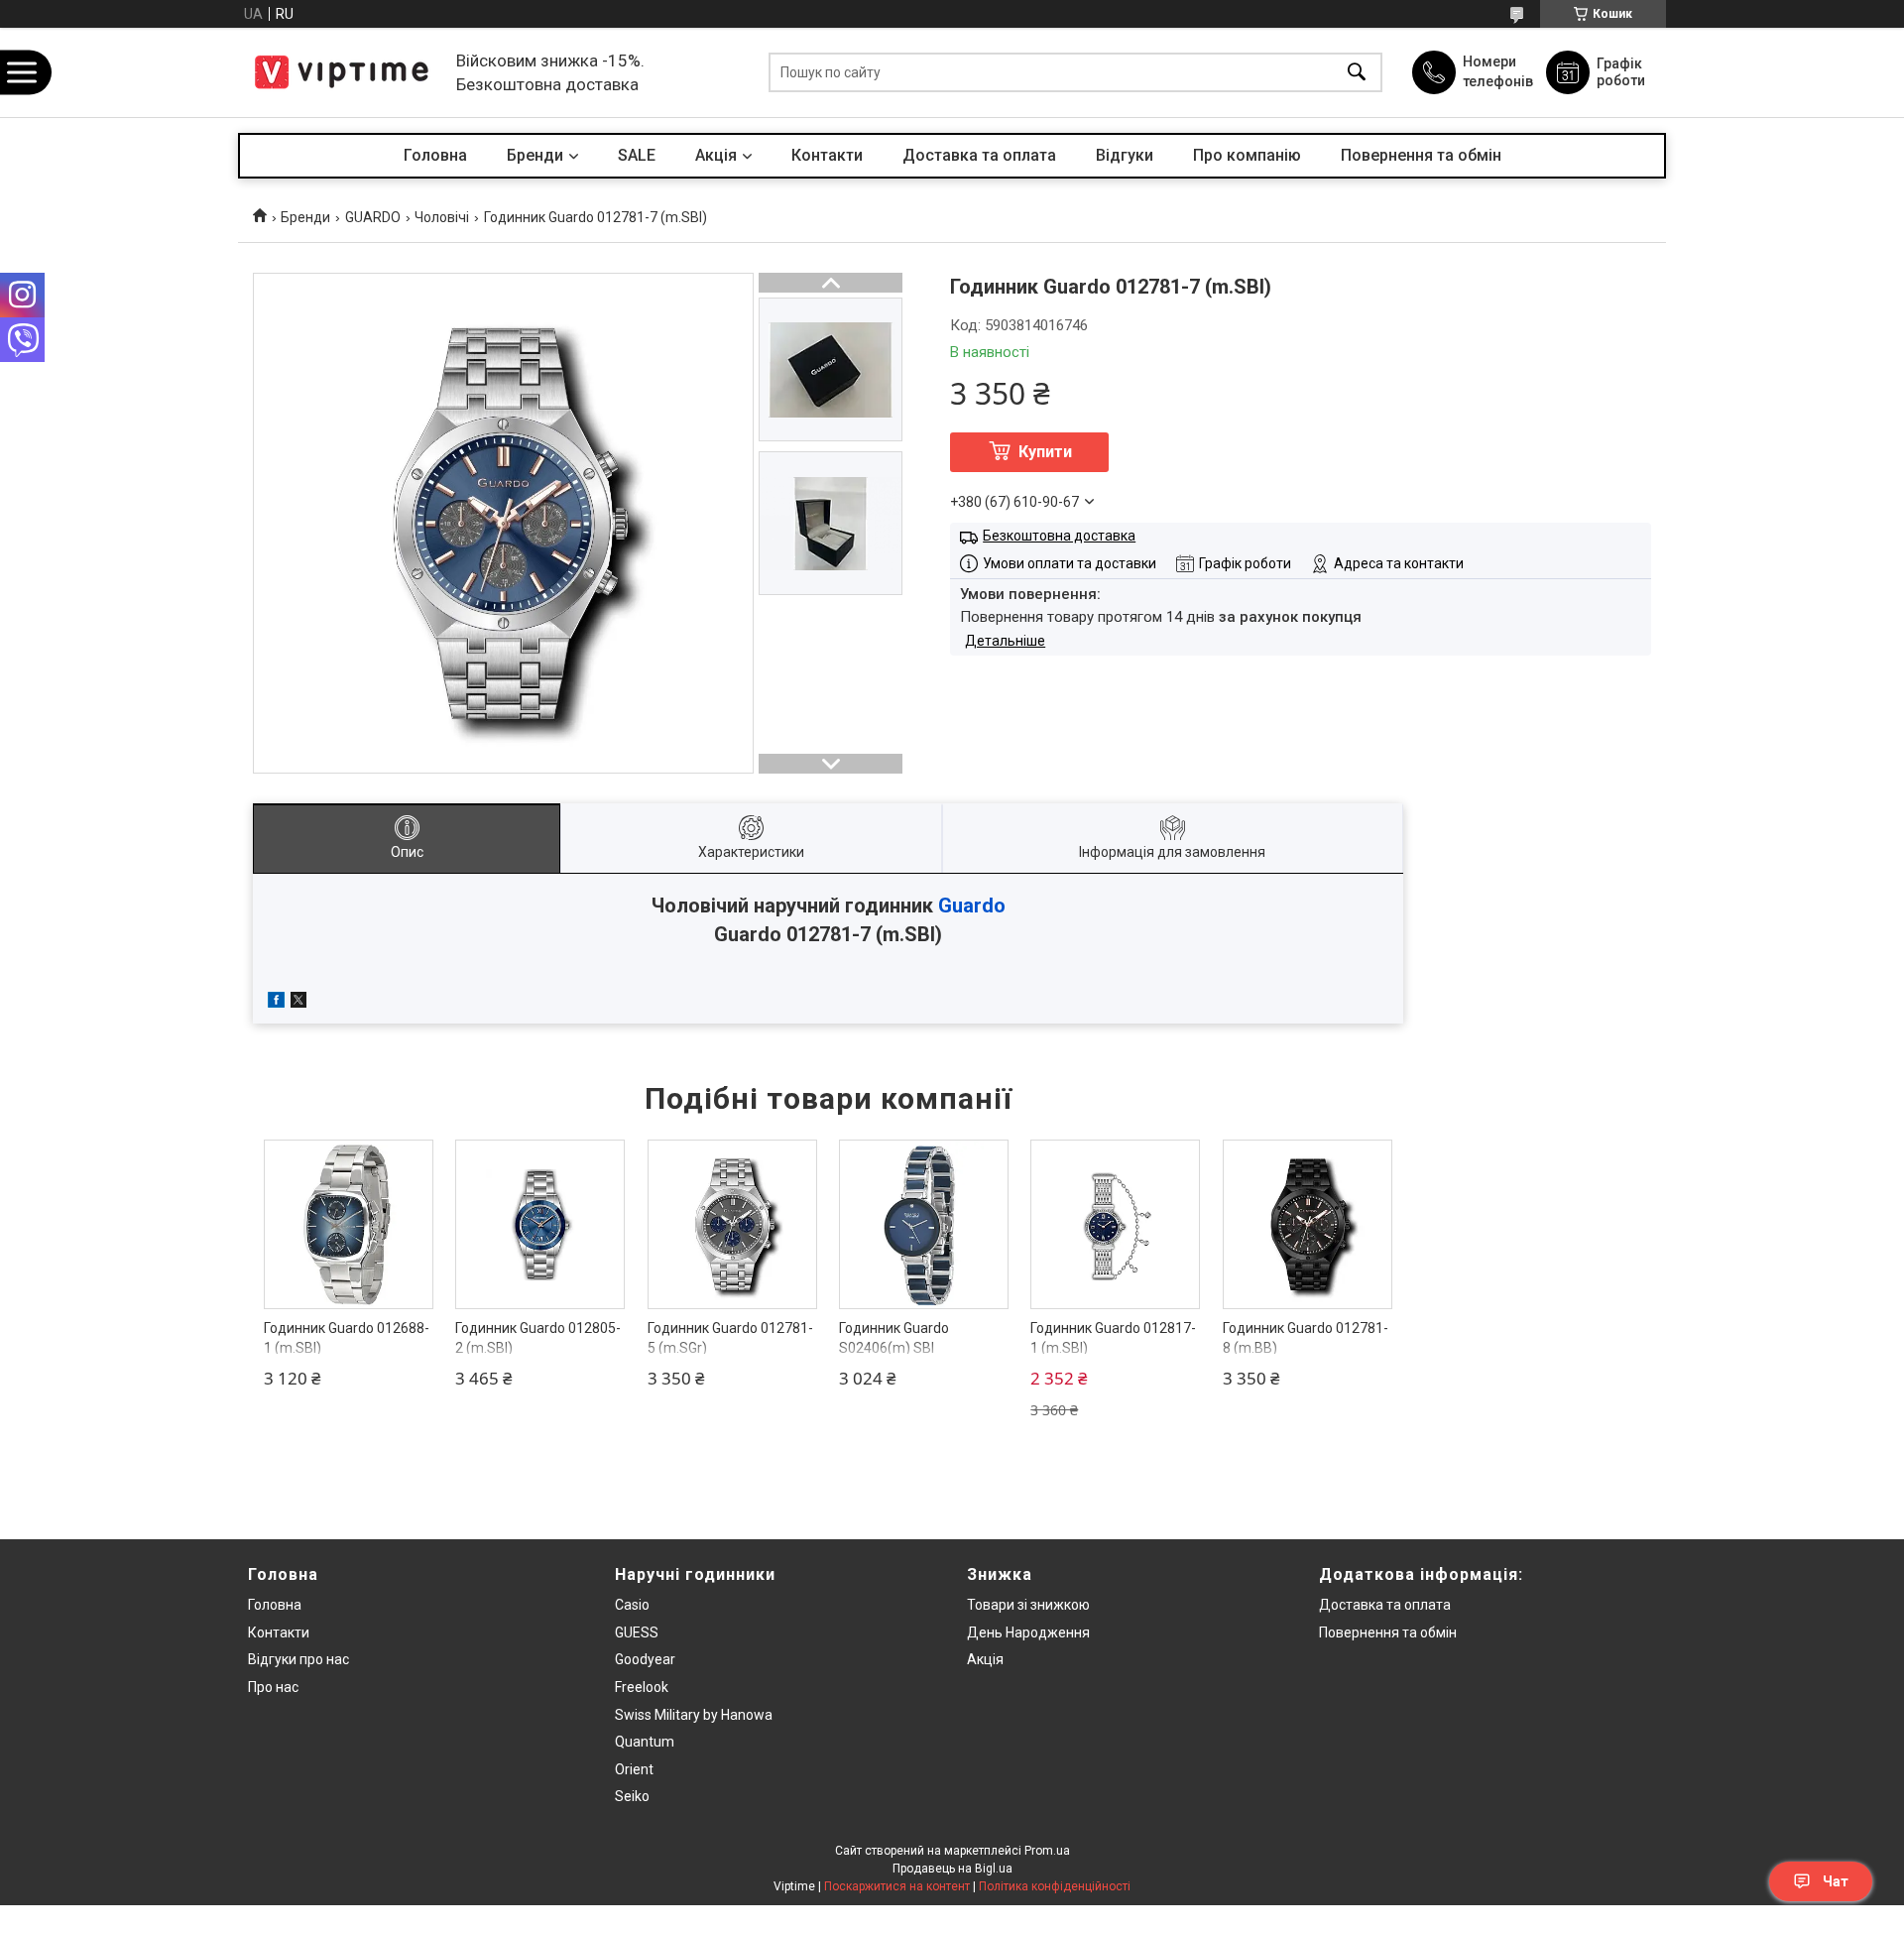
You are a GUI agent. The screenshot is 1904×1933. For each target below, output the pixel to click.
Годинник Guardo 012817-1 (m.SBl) (1113, 1338)
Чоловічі (442, 217)
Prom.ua (1047, 1851)
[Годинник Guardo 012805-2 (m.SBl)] (540, 1224)
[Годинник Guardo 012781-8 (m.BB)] (1308, 1224)
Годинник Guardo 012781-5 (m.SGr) (730, 1338)
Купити (1045, 452)
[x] (298, 1003)
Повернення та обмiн (1388, 1632)
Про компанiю (1247, 155)
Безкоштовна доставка (1059, 536)
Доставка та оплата (979, 155)
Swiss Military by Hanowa (694, 1715)
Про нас (273, 1687)
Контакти (827, 155)
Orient (634, 1769)
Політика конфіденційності (1055, 1886)
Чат (1836, 1881)
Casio (632, 1605)
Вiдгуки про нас (298, 1659)
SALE (637, 155)
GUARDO (373, 217)
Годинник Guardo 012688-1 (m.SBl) (347, 1338)
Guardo (972, 906)
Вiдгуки (1125, 155)
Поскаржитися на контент (897, 1886)
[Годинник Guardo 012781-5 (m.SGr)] (732, 1224)
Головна (435, 155)
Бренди (535, 155)
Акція (985, 1659)
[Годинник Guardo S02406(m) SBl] (924, 1224)
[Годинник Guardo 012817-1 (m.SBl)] (1115, 1224)
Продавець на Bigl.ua (952, 1869)
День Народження (1028, 1632)
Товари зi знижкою (1028, 1605)
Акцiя (716, 155)
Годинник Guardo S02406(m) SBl (894, 1338)
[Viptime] (342, 72)
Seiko (632, 1796)
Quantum (645, 1742)
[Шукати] (1357, 73)
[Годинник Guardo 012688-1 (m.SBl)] (349, 1224)
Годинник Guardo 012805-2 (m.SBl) (538, 1338)
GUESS (637, 1632)
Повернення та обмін (1421, 155)
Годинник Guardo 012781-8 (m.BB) (1306, 1338)
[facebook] (276, 1003)
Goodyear (645, 1659)
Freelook (642, 1687)
